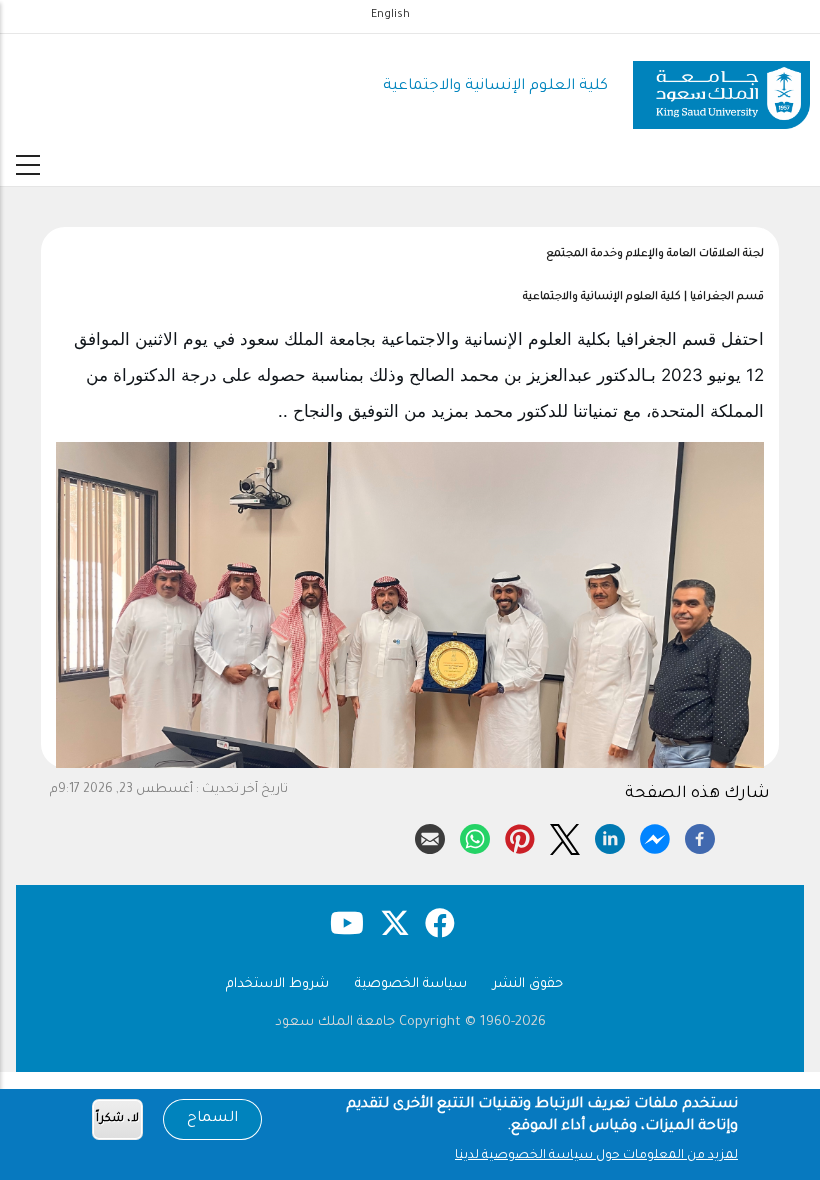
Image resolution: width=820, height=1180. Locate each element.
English (390, 15)
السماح (212, 1119)
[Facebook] (700, 836)
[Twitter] (565, 836)
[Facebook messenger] (655, 836)
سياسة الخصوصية (411, 984)
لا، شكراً (117, 1119)
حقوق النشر (528, 984)
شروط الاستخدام (277, 984)
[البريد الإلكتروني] (430, 836)
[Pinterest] (520, 836)
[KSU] (721, 87)
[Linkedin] (610, 836)
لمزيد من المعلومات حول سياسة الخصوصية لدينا (596, 1156)
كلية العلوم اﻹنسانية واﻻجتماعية (495, 86)
